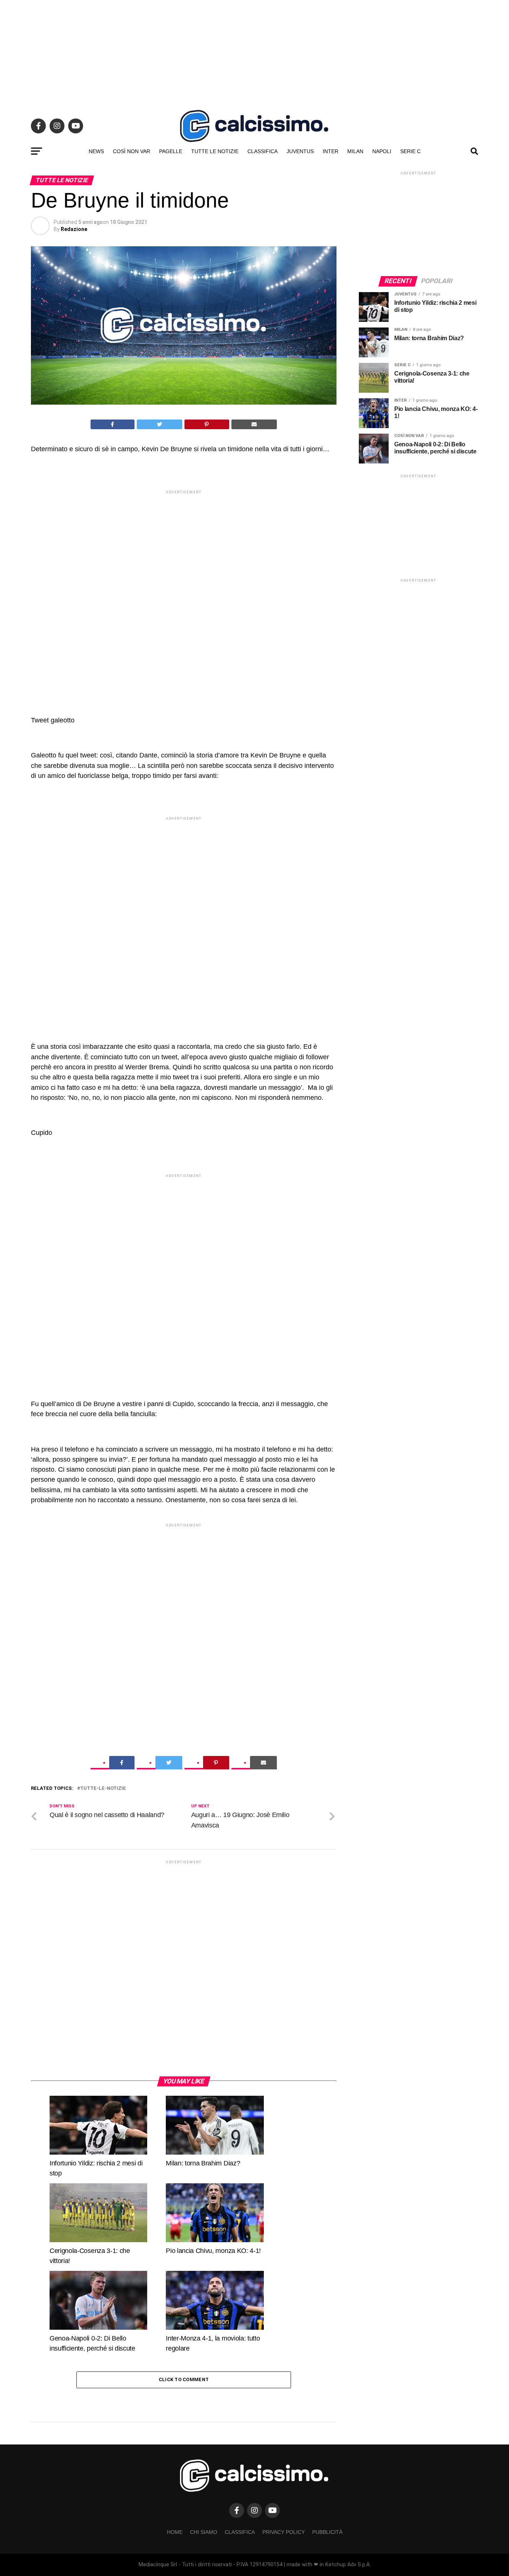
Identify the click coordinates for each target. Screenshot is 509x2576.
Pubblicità (327, 2532)
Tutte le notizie (215, 151)
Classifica (263, 151)
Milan (355, 151)
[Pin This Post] (207, 424)
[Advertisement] (255, 52)
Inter (331, 151)
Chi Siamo (204, 2532)
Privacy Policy (284, 2532)
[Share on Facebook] (113, 424)
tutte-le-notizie (103, 1789)
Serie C (410, 151)
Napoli (382, 151)
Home (175, 2532)
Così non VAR (132, 151)
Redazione (74, 229)
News (96, 151)
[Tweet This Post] (160, 424)
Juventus (300, 151)
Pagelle (171, 151)
